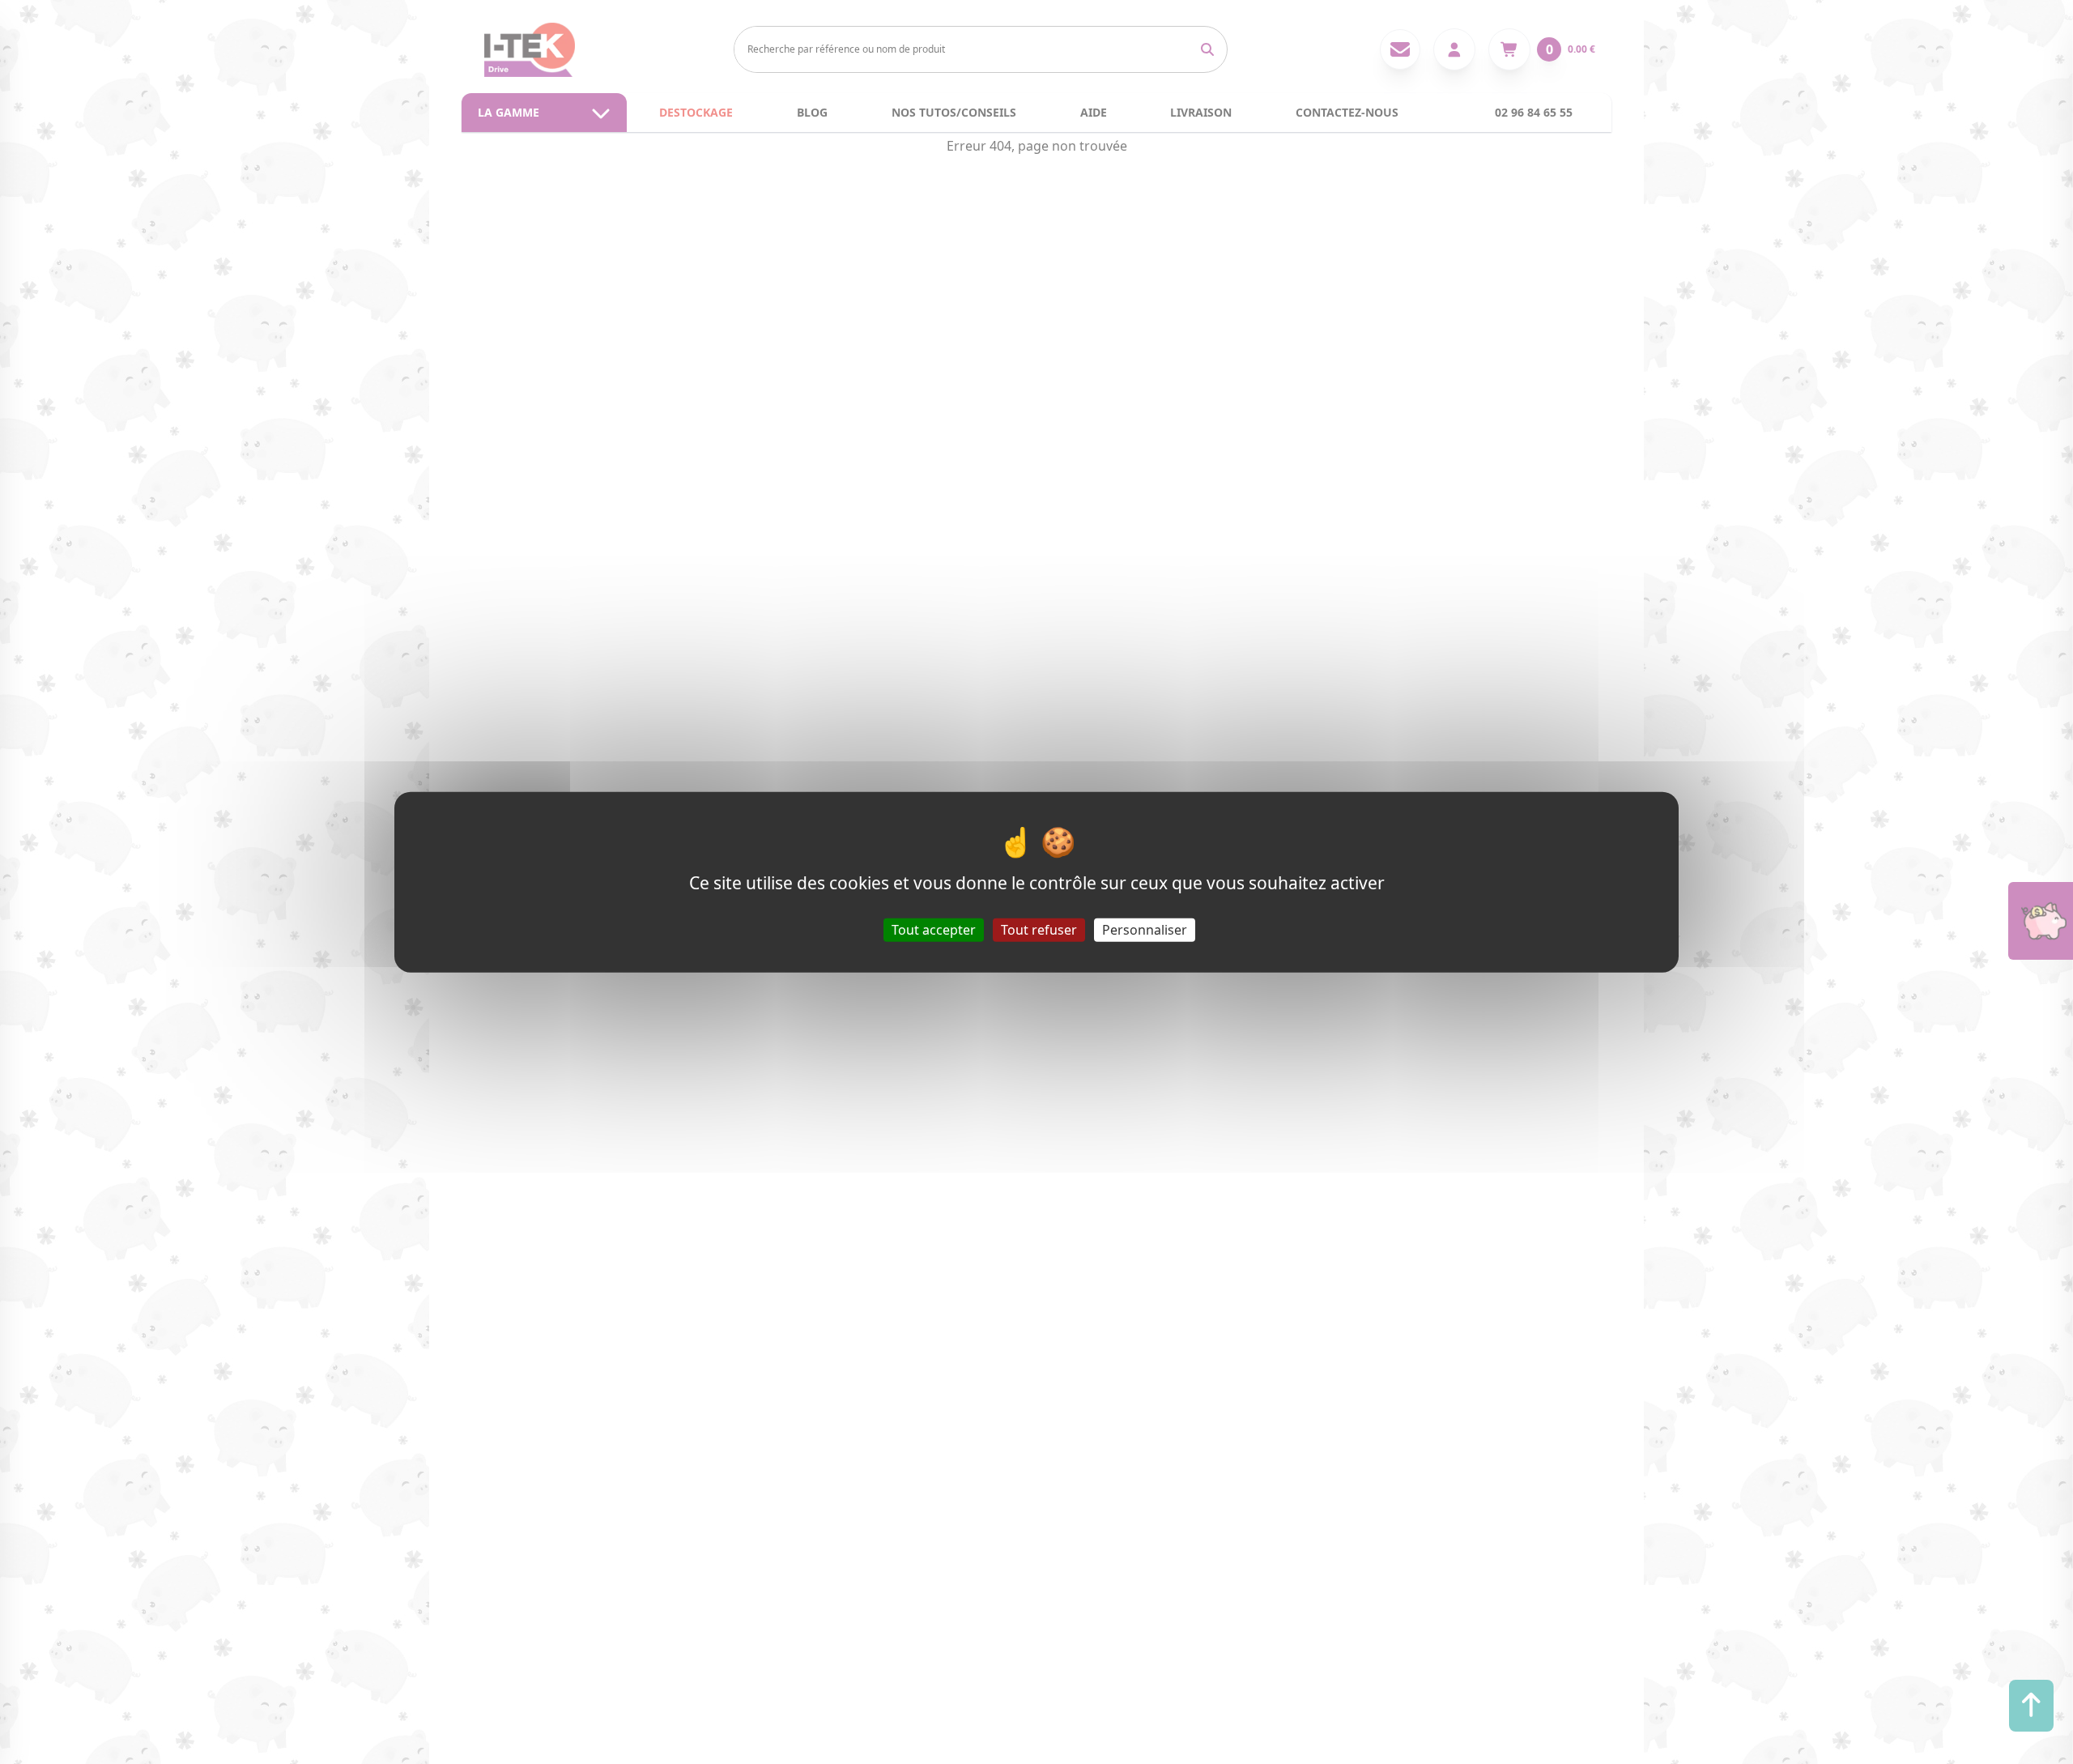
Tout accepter (934, 929)
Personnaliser (1145, 929)
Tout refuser (1039, 929)
